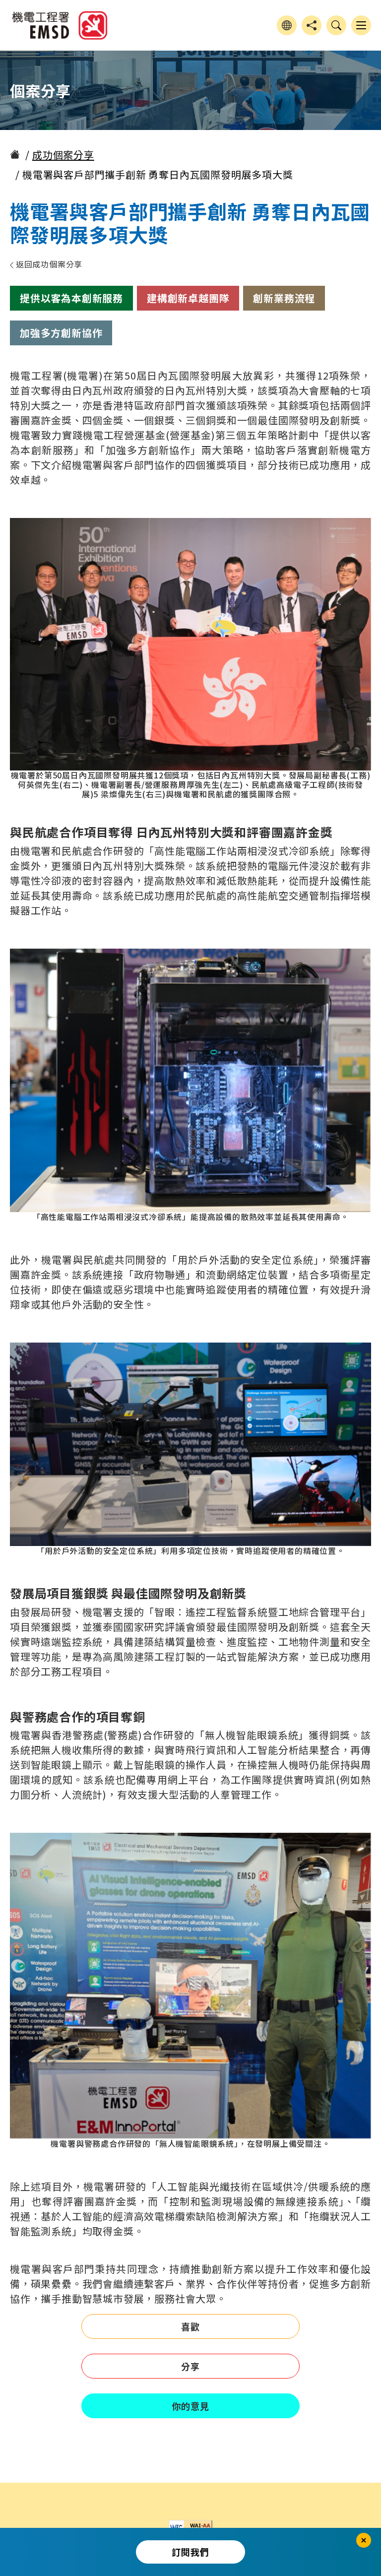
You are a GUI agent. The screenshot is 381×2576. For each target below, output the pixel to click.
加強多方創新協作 (61, 333)
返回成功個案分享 (48, 264)
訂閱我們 (190, 2552)
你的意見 (190, 2406)
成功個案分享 (63, 155)
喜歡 (190, 2326)
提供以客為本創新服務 (71, 298)
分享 (190, 2366)
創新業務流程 (284, 298)
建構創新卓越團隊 (188, 298)
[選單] (361, 25)
